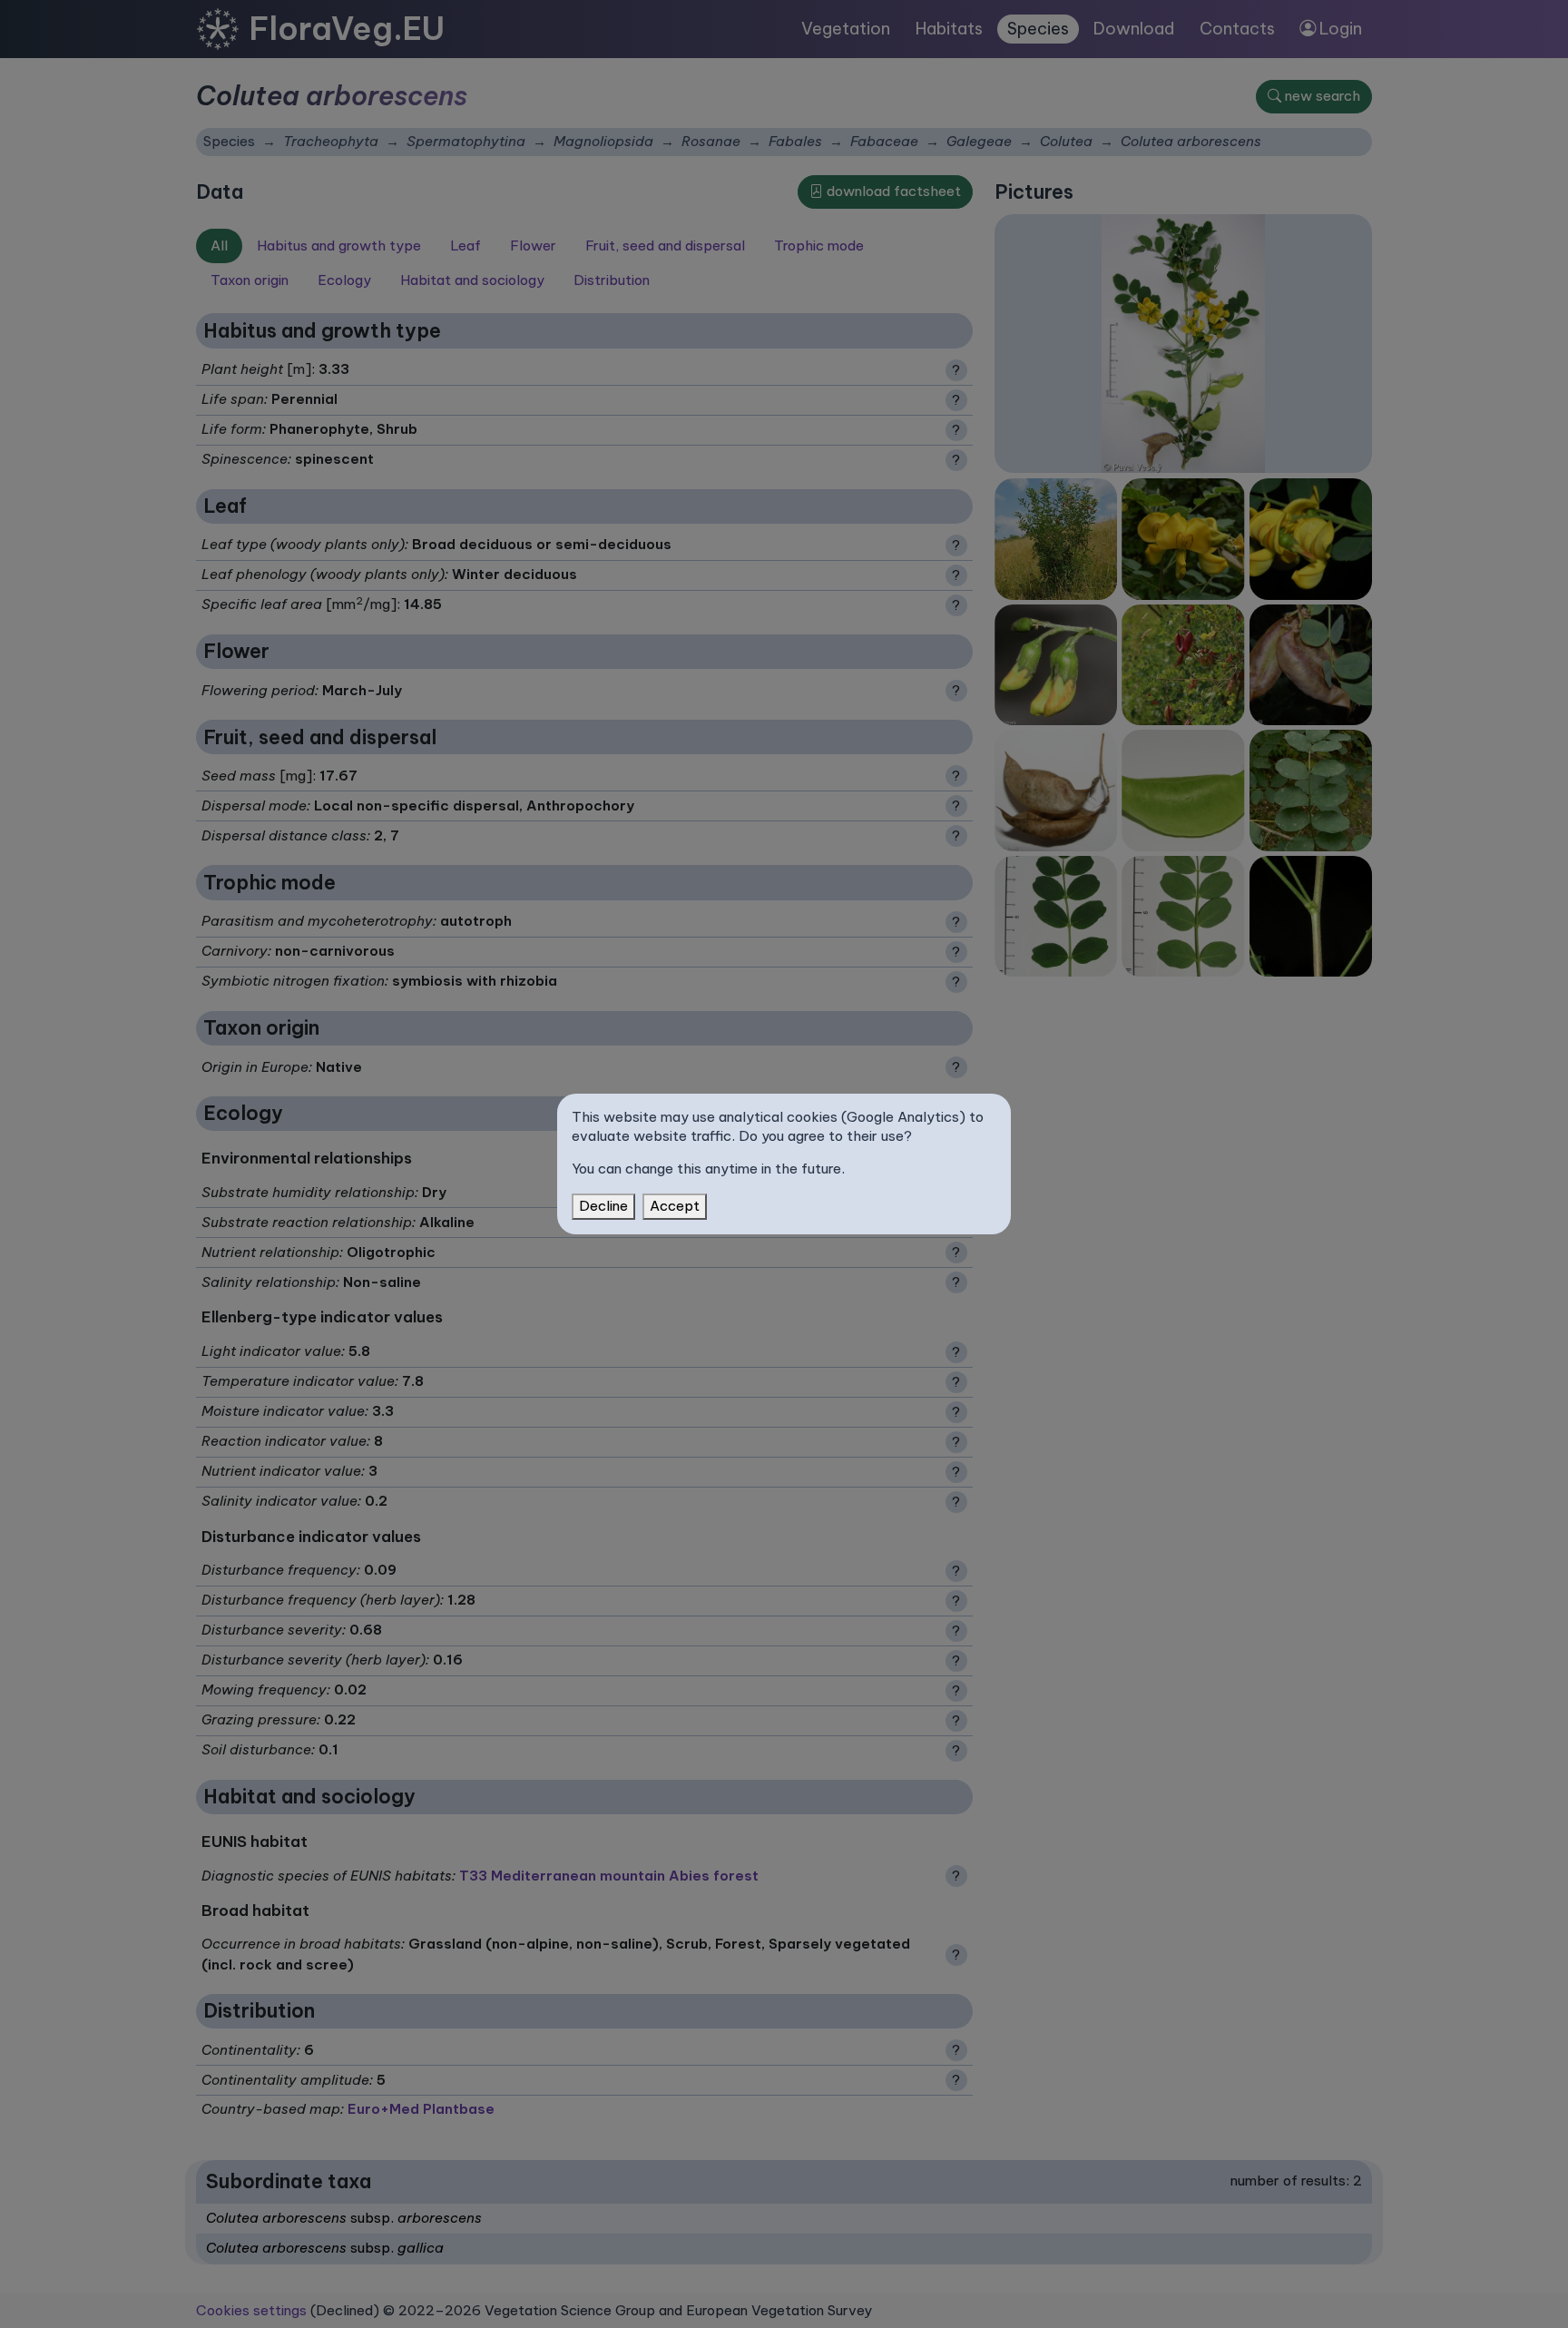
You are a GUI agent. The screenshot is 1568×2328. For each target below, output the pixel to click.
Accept (675, 1206)
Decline (603, 1206)
